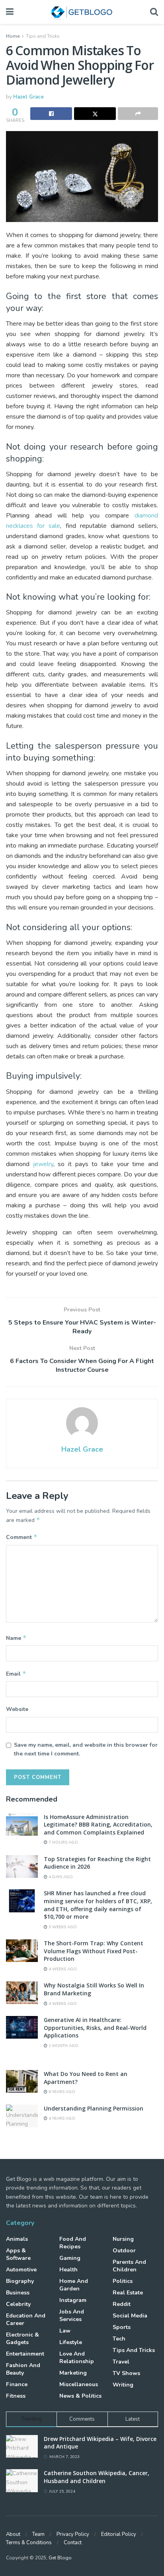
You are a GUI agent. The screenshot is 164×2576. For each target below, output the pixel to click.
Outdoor (124, 2251)
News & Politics (80, 2396)
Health (68, 2270)
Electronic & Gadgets (22, 2338)
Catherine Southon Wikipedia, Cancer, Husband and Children (97, 2477)
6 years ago (61, 2092)
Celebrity (18, 2304)
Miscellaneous (79, 2384)
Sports (122, 2327)
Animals (17, 2239)
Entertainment (25, 2354)
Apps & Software (18, 2254)
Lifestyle (71, 2342)
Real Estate (128, 2293)
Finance (17, 2384)
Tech (119, 2339)
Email (16, 1674)
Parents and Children (129, 2266)
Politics (123, 2281)
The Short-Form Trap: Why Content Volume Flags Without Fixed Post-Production (94, 1951)
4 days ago (60, 1877)
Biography (20, 2281)
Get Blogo (60, 2558)
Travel (121, 2362)
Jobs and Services (72, 2315)
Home (13, 36)
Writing (123, 2385)
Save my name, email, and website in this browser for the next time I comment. (86, 1749)
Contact (73, 2543)
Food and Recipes (73, 2243)
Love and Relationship (77, 2358)
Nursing (123, 2239)
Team (38, 2534)
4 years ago (61, 2118)
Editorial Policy (119, 2534)
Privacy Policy (73, 2534)
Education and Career (26, 2319)
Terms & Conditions (29, 2543)
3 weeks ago (62, 1927)
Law (65, 2331)
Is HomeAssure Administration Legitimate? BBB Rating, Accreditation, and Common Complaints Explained (98, 1825)
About (13, 2534)
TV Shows (126, 2373)
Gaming (70, 2258)
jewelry (43, 1164)
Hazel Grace (28, 97)
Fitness (16, 2396)
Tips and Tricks (43, 36)
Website (17, 1709)
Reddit (122, 2304)
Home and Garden (74, 2285)
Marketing (73, 2373)
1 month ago (63, 2046)
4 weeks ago (62, 1969)
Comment (22, 1537)
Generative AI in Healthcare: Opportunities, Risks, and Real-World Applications (95, 2028)
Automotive (21, 2270)
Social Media (130, 2316)
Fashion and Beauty (23, 2369)
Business (18, 2293)
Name (16, 1638)
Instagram (73, 2300)
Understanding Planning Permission (94, 2108)
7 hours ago (63, 1842)
